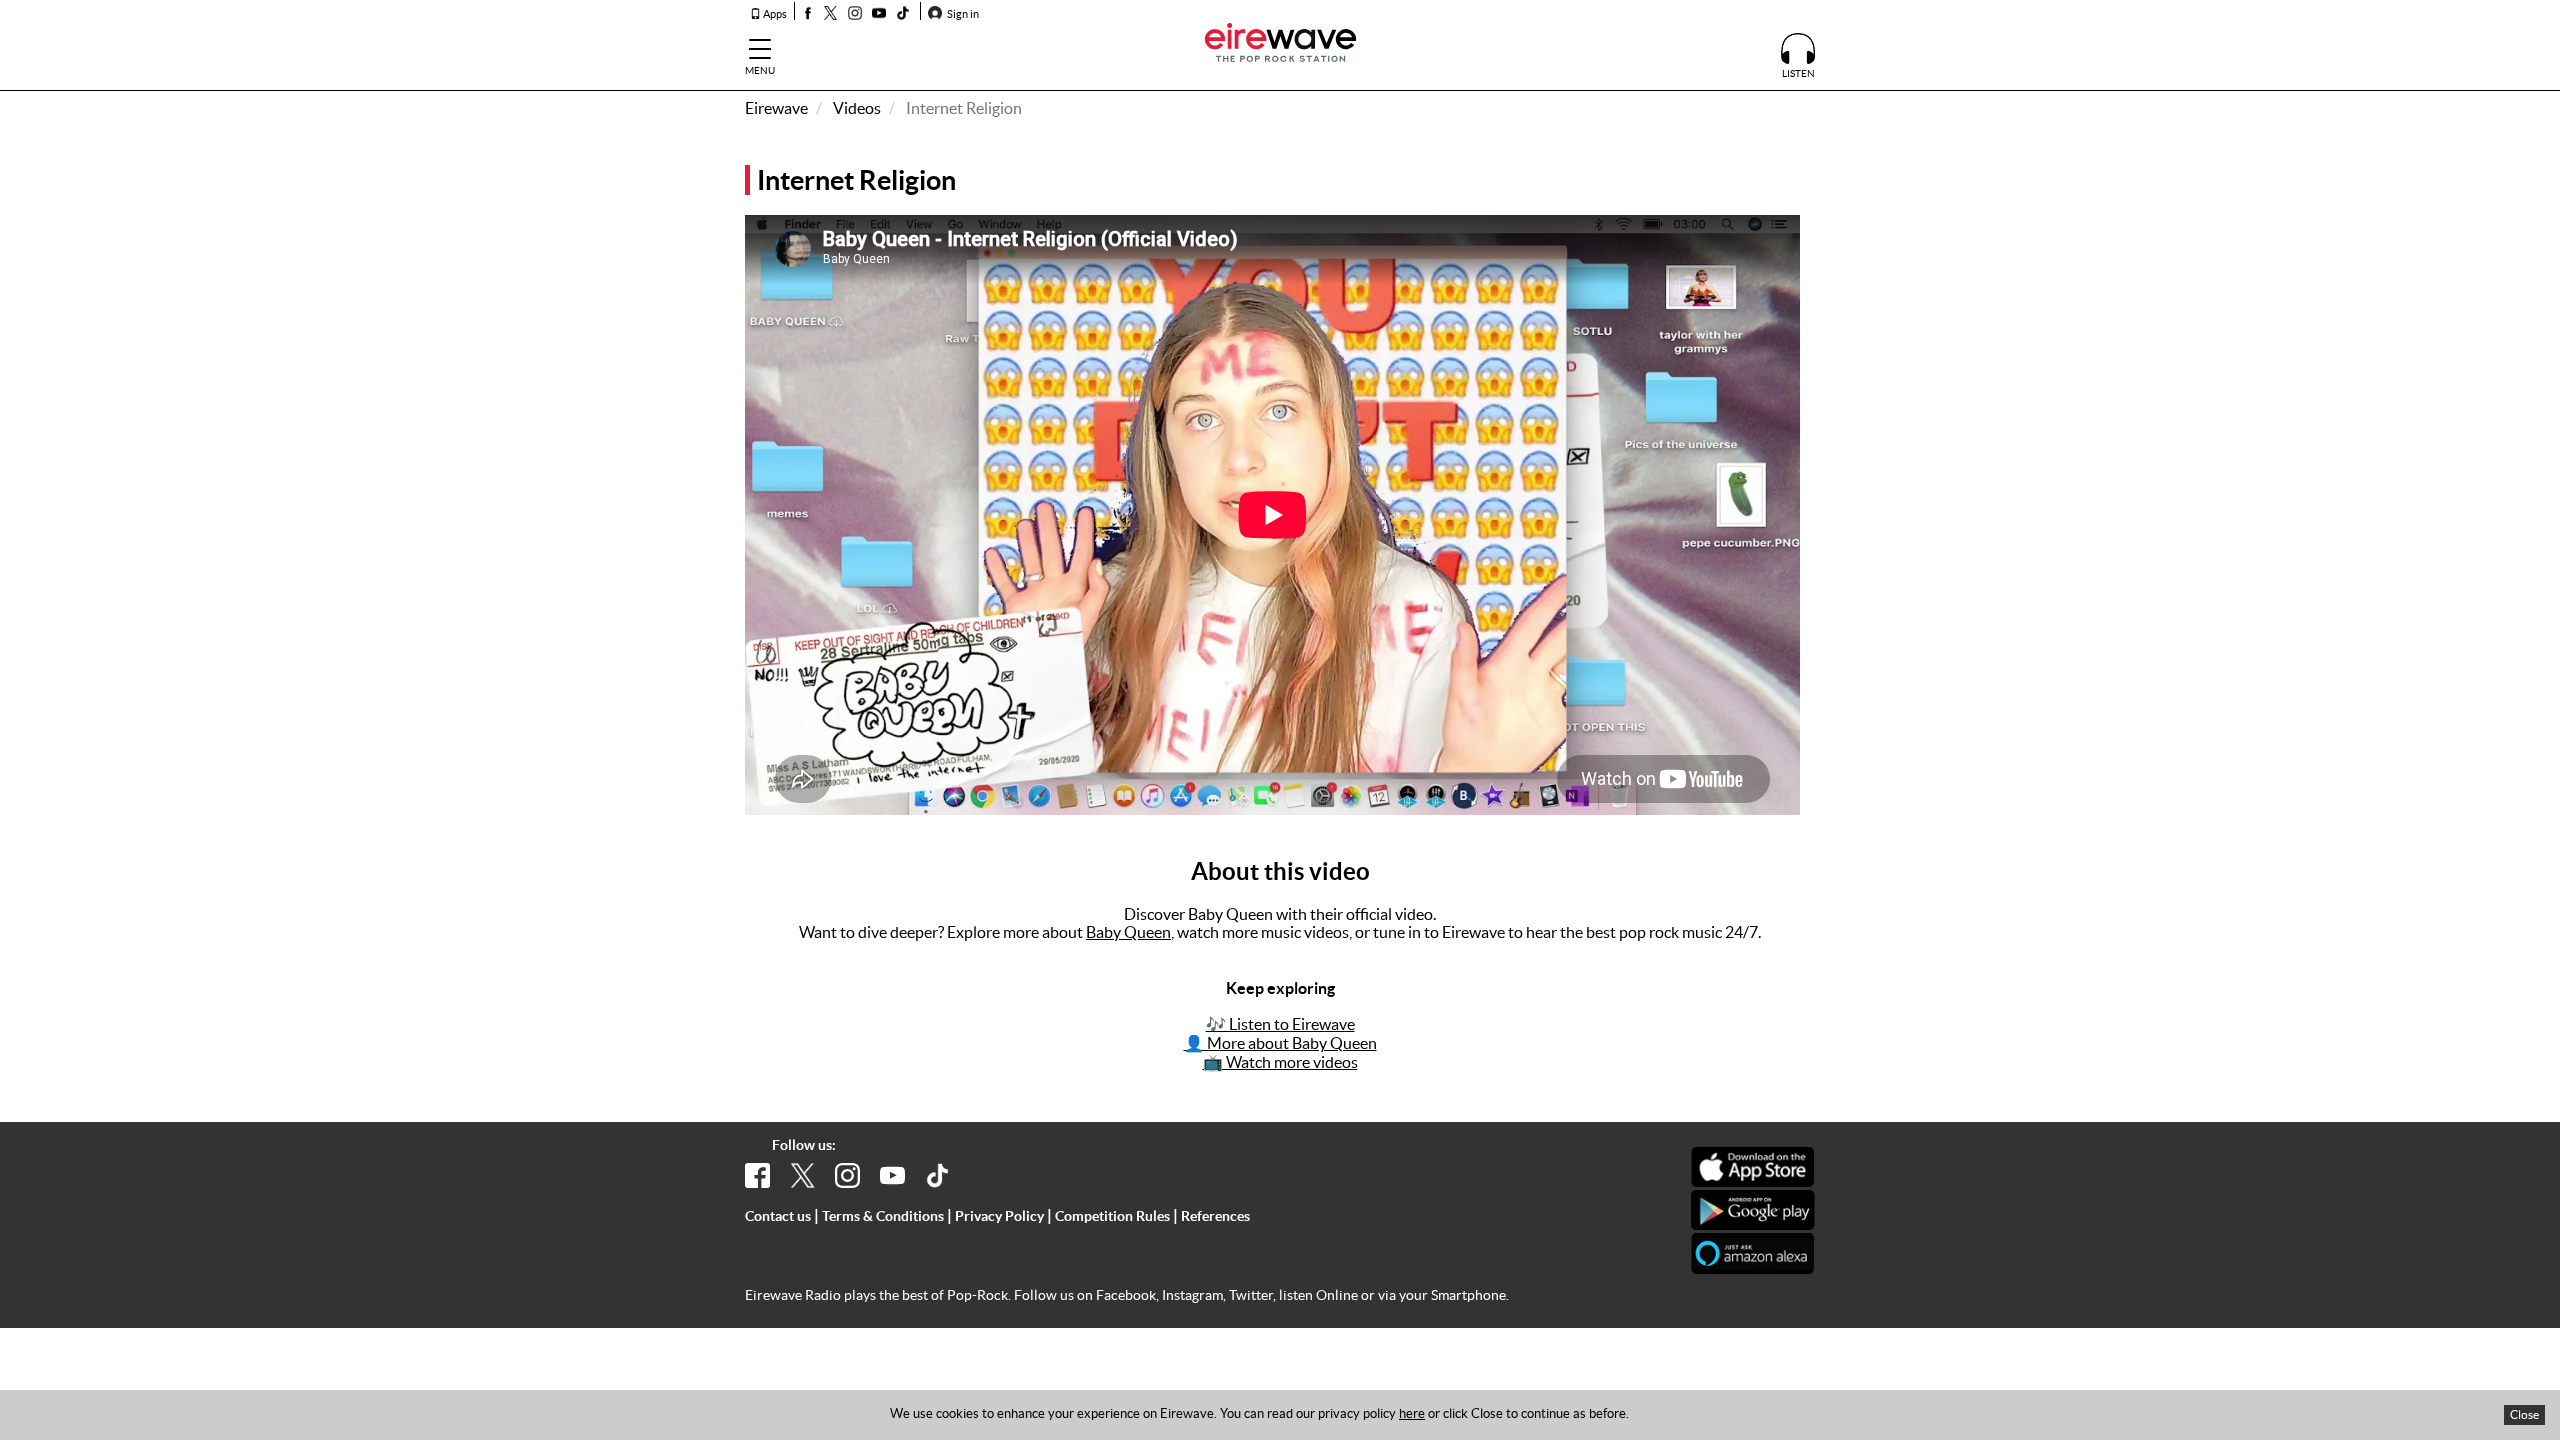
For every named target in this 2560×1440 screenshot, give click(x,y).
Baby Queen (1128, 932)
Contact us (778, 1216)
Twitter (1251, 1295)
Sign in (962, 14)
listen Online (1318, 1295)
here (1412, 1413)
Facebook (1126, 1295)
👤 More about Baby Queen (1280, 1043)
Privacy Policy (999, 1216)
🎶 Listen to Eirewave (1280, 1024)
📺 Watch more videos (1280, 1062)
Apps (774, 14)
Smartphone (1468, 1295)
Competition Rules (1112, 1216)
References (1215, 1216)
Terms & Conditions (883, 1216)
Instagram (1192, 1295)
